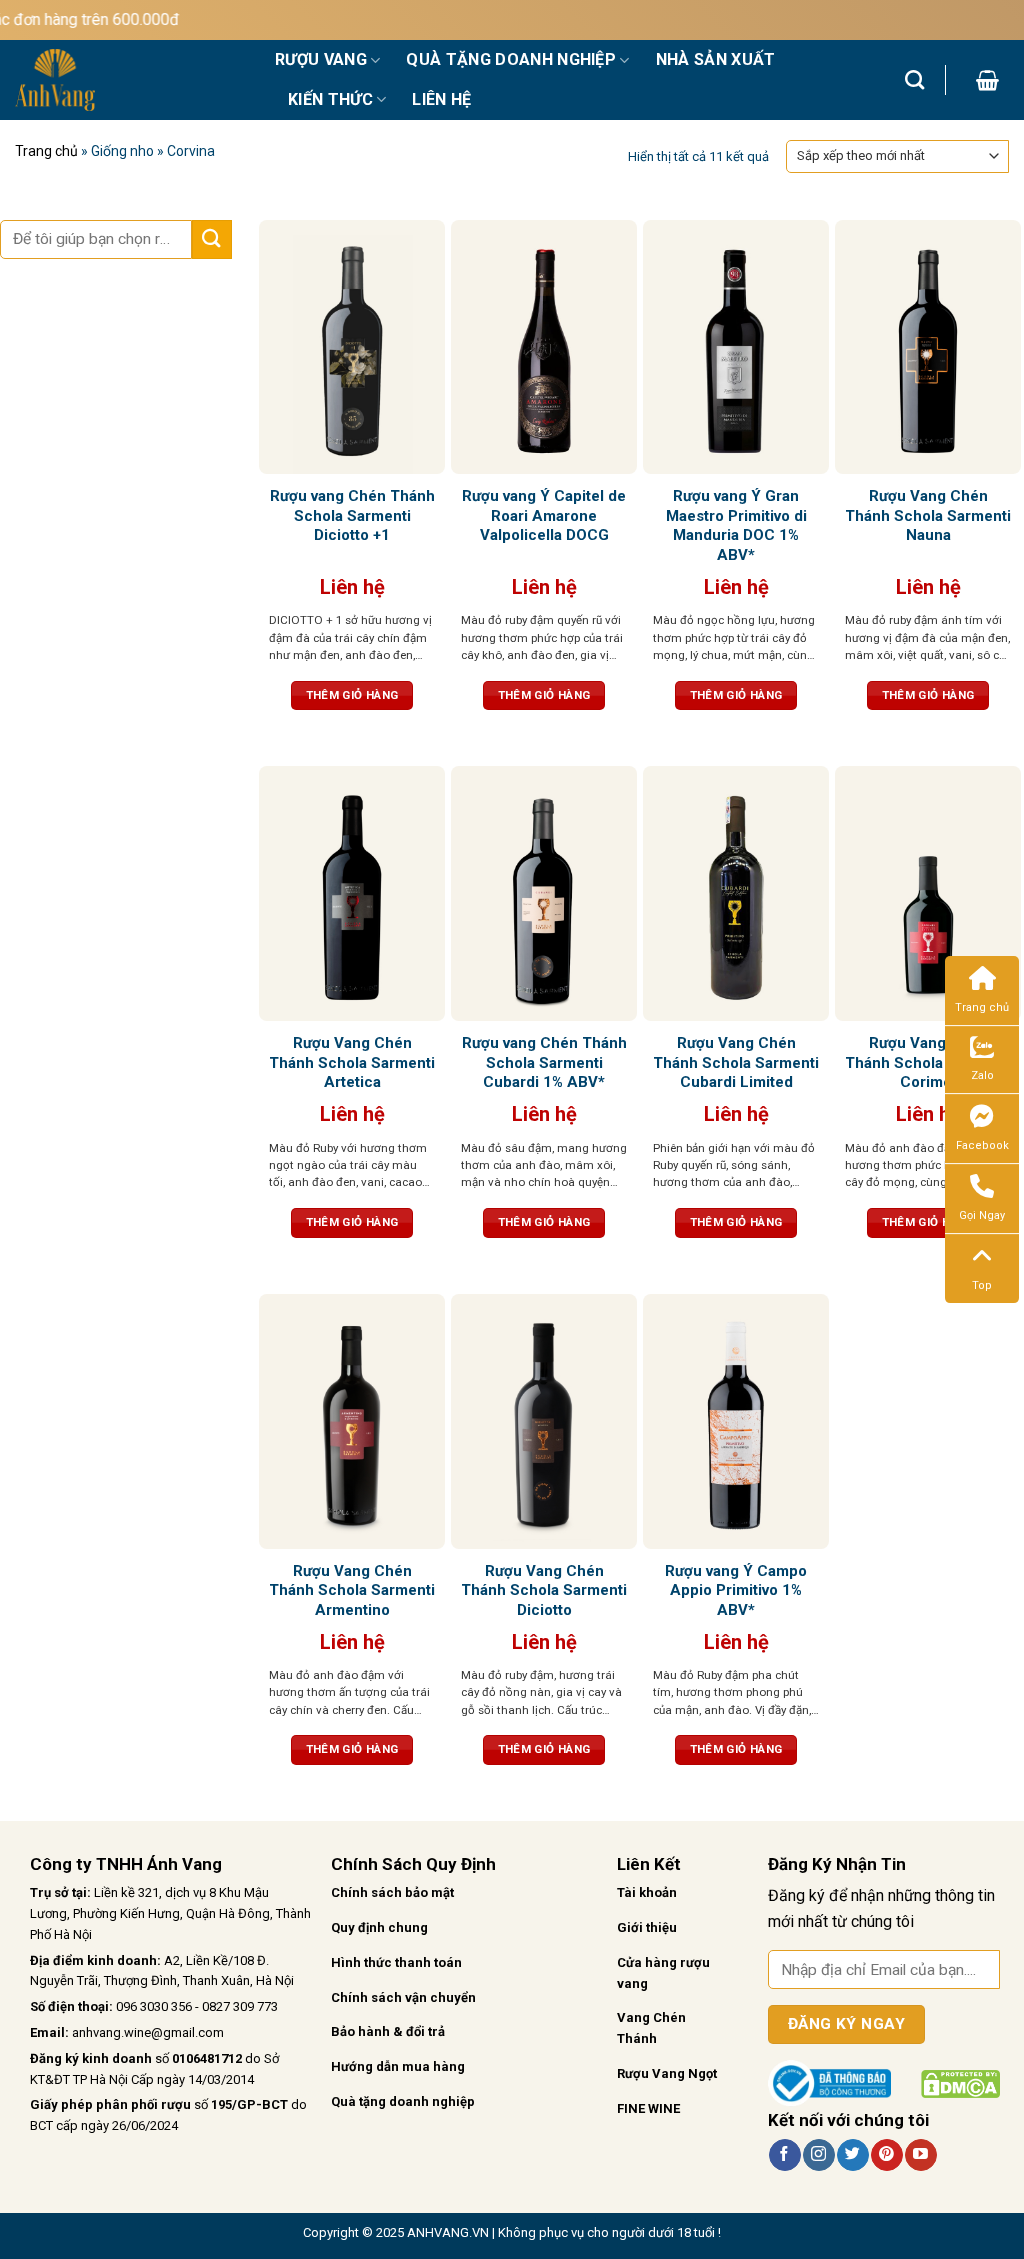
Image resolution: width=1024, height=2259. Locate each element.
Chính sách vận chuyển (403, 1997)
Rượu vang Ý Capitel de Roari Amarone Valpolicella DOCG (544, 515)
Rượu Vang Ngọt (667, 2073)
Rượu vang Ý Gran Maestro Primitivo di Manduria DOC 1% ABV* (736, 525)
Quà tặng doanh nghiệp (403, 2101)
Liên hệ (441, 99)
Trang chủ (46, 151)
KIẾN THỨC (330, 99)
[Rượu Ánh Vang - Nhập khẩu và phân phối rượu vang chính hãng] (130, 80)
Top (982, 1285)
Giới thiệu (647, 1927)
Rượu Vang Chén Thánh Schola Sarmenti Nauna (928, 515)
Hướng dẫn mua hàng (398, 2066)
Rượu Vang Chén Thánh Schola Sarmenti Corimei (928, 1062)
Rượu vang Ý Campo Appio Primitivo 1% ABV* (736, 1590)
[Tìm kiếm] (914, 79)
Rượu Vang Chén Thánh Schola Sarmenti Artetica (352, 1062)
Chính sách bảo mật (392, 1892)
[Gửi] (212, 239)
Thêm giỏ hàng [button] (352, 695)
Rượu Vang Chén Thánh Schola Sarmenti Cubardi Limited (736, 1062)
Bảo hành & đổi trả (388, 2031)
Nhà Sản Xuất (716, 59)
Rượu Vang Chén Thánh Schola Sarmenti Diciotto (544, 1590)
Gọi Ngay (982, 1215)
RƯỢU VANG (321, 59)
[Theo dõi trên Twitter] (852, 2155)
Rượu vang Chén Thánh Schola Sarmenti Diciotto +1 (352, 515)
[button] (987, 80)
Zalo (982, 1075)
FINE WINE (648, 2108)
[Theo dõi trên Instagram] (818, 2155)
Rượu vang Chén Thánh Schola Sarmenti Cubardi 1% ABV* (544, 1062)
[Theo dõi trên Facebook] (784, 2155)
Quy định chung (379, 1927)
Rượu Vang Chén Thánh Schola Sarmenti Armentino (352, 1590)
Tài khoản (647, 1892)
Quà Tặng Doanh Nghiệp (511, 59)
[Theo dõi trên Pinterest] (886, 2155)
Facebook (982, 1145)
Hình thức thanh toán (396, 1962)
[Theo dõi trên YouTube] (920, 2155)
